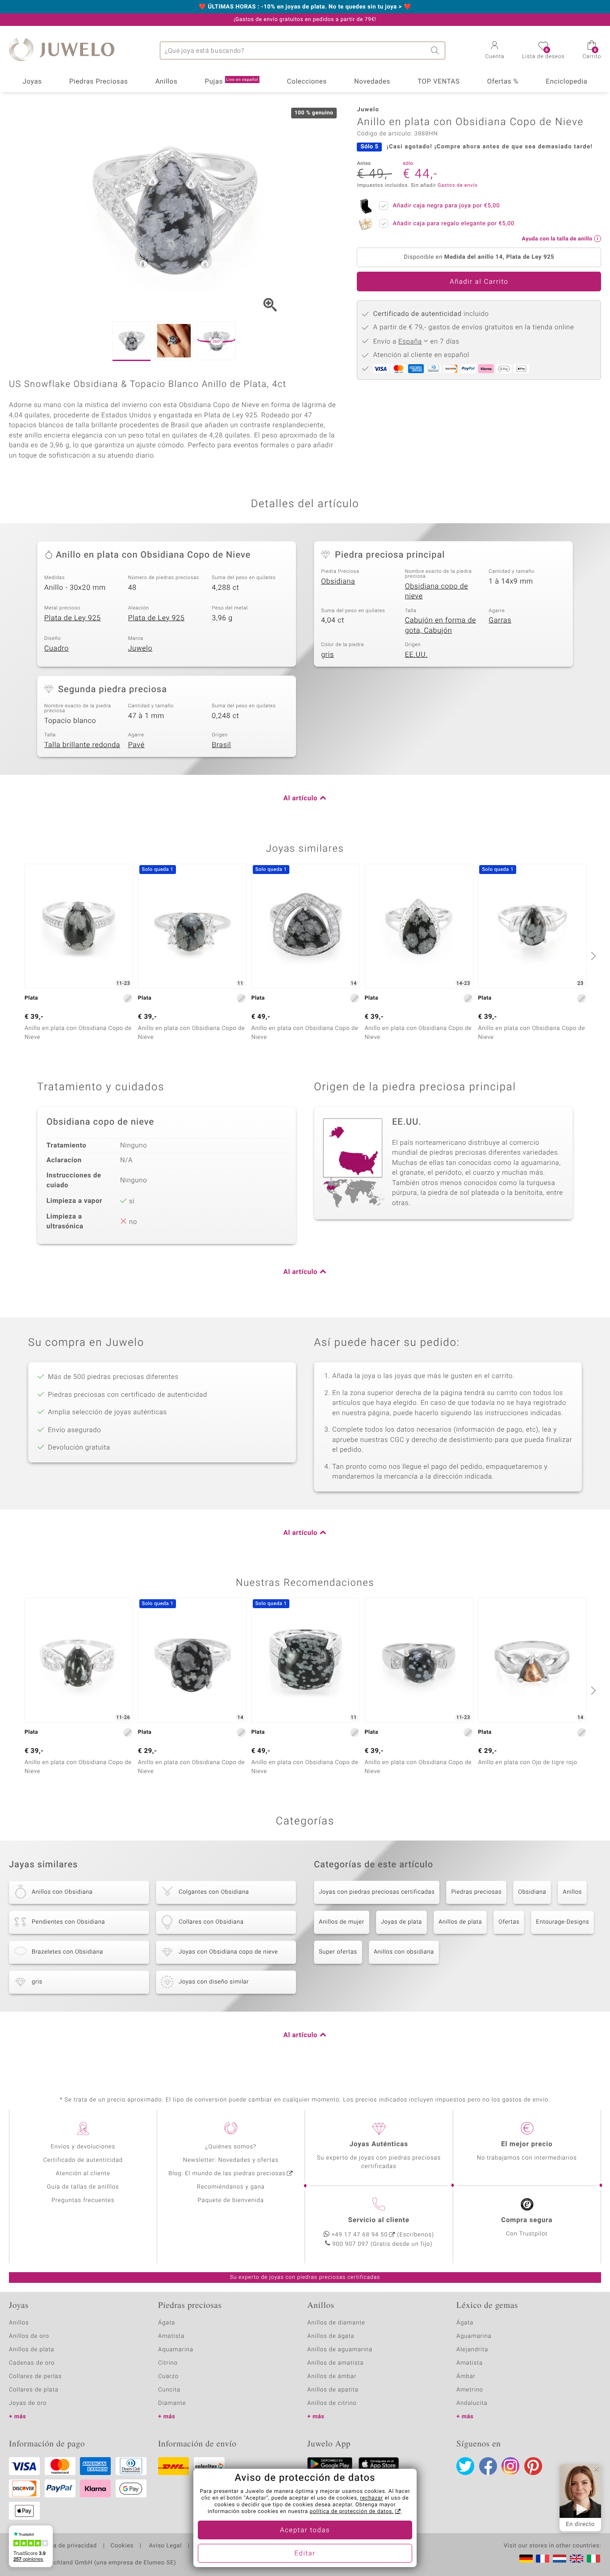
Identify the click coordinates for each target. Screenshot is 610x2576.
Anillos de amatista (335, 2363)
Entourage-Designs (562, 1922)
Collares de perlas (35, 2376)
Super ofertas (338, 1952)
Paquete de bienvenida (231, 2200)
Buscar (436, 50)
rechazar (372, 2498)
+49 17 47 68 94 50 (359, 2235)
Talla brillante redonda (82, 745)
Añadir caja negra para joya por (446, 206)
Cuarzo (168, 2376)
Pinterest (533, 2466)
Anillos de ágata (331, 2336)
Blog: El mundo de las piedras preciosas (227, 2174)
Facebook (488, 2466)
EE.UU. (416, 655)
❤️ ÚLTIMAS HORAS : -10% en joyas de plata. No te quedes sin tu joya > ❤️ (305, 7)
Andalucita (472, 2403)
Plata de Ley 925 (73, 618)
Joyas (32, 82)
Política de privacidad (66, 2546)
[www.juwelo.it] (593, 2559)
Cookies (122, 2546)
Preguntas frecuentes (83, 2200)
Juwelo (140, 648)
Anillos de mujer (342, 1922)
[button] (495, 51)
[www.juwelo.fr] (543, 2559)
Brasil (221, 745)
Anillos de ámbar (332, 2376)
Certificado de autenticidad (83, 2160)
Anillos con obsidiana (404, 1952)
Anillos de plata (460, 1922)
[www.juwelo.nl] (560, 2559)
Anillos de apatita (333, 2390)
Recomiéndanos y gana (231, 2187)
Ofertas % (503, 82)
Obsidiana (338, 581)
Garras (500, 620)
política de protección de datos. (351, 2512)
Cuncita (169, 2390)
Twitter (465, 2466)
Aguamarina (474, 2336)
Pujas (232, 82)
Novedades (372, 82)
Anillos (167, 82)
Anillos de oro (29, 2336)
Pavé (136, 745)
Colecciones (307, 82)
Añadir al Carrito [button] (479, 282)
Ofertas (509, 1922)
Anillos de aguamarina (340, 2350)
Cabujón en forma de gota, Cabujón (441, 625)
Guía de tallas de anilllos (83, 2187)
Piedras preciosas (476, 1892)
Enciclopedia (566, 82)
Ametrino (470, 2390)
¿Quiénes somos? (231, 2147)
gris (328, 655)
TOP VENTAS (439, 82)
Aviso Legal (165, 2546)
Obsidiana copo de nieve (437, 591)
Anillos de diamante (336, 2323)
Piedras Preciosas (99, 82)
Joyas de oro (28, 2403)
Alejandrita (472, 2350)
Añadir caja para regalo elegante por (453, 224)
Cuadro (56, 648)
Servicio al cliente (379, 2220)
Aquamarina (176, 2350)
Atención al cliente (83, 2174)
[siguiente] (592, 956)
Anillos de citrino (332, 2403)
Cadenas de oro (32, 2363)
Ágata (167, 2323)
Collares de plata (34, 2390)
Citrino (168, 2363)
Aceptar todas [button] (305, 2530)
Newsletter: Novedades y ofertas (231, 2160)
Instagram (510, 2466)
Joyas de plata (401, 1922)
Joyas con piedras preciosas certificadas (377, 1892)
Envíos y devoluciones (83, 2147)
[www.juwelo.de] (526, 2559)
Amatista (171, 2336)
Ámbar (466, 2376)
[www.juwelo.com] (577, 2559)
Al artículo (301, 798)
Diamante (172, 2403)
